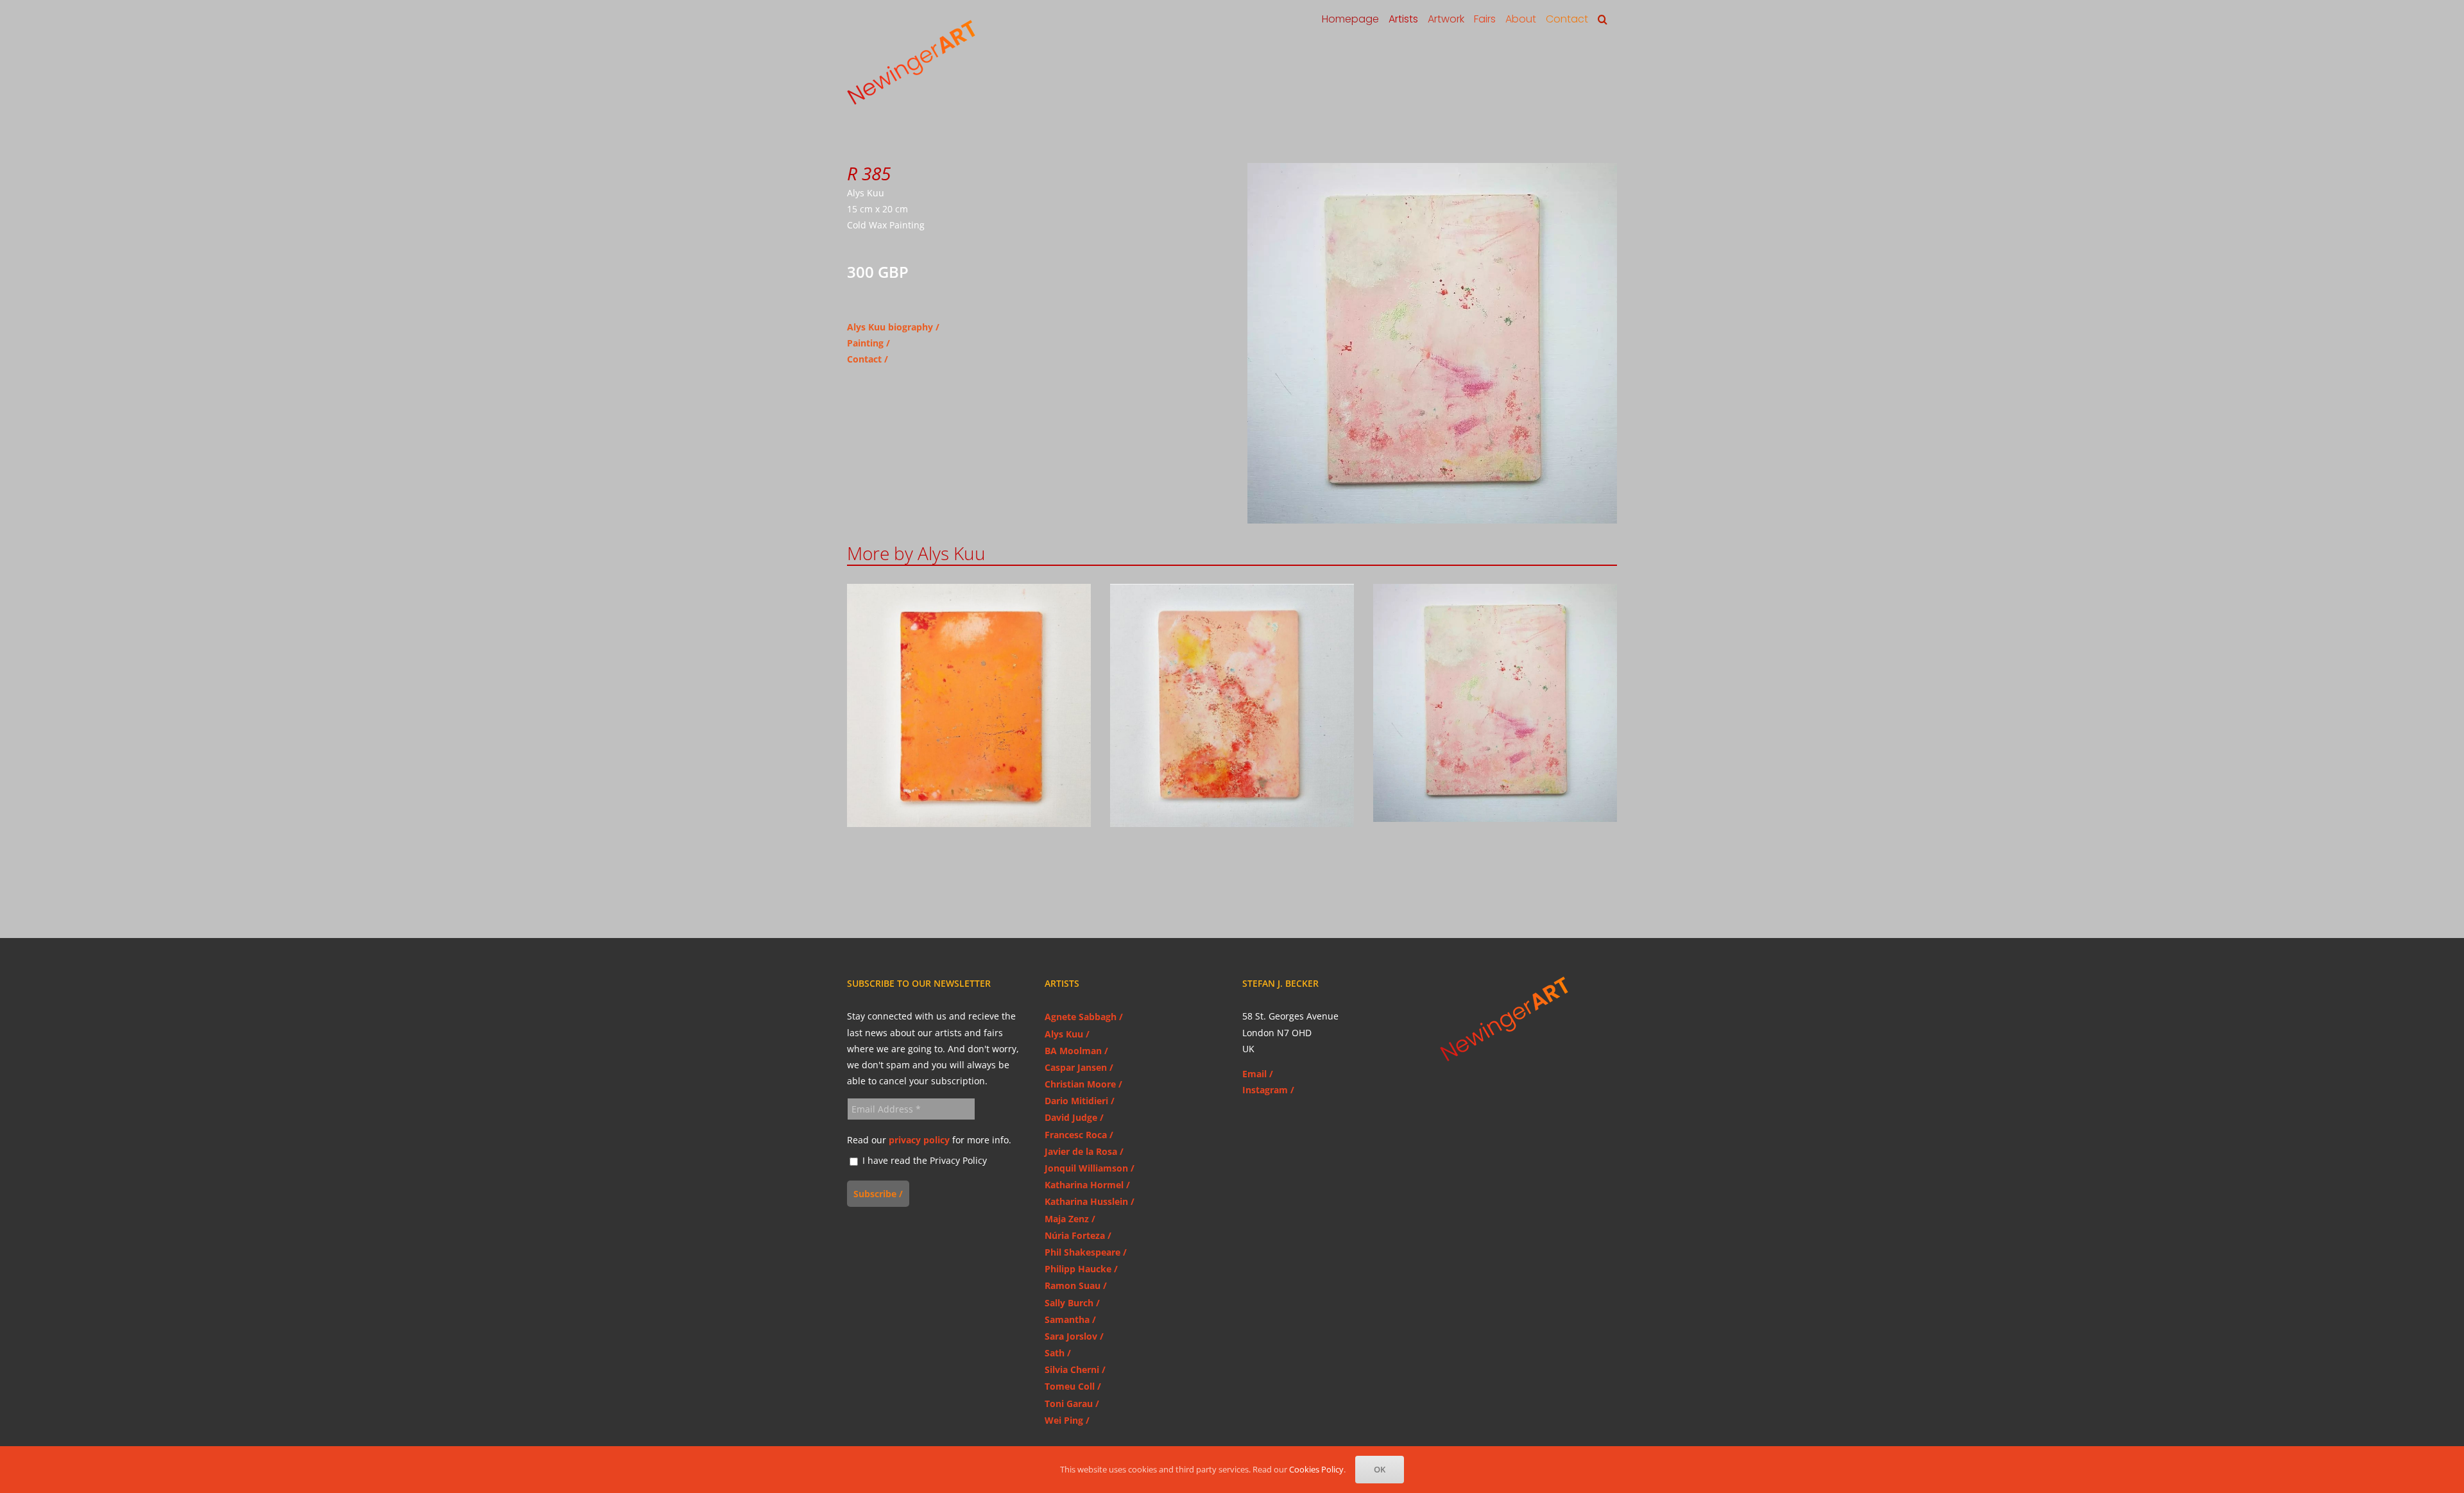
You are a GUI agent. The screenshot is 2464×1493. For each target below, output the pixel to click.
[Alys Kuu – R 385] (1432, 167)
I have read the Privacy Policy (923, 1161)
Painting (865, 343)
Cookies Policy (1316, 1469)
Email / (1258, 1074)
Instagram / (1268, 1090)
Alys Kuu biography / (893, 327)
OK (1380, 1469)
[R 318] (969, 706)
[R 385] (1495, 703)
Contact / (868, 359)
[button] (1603, 19)
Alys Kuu (969, 718)
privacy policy (919, 1140)
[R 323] (1232, 706)
